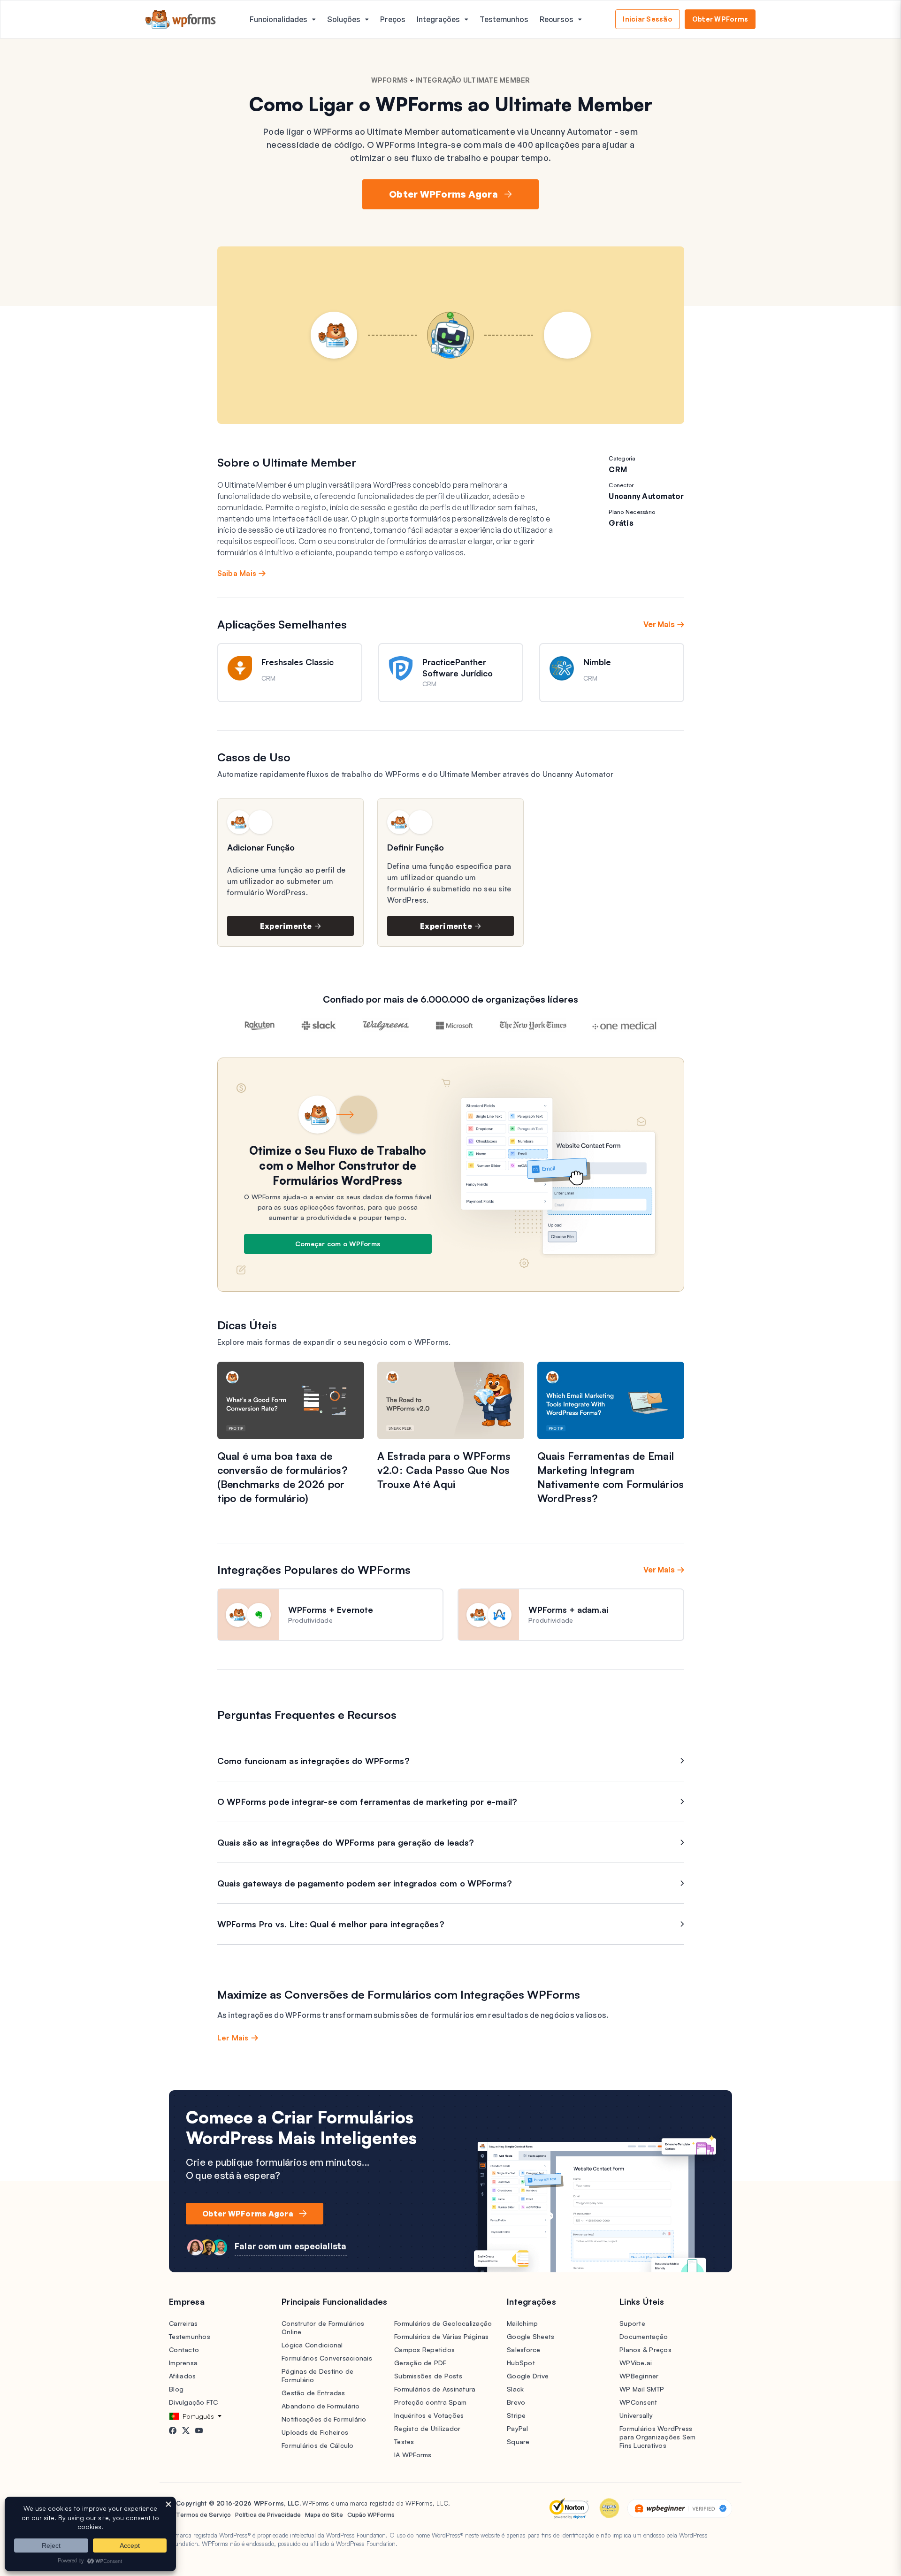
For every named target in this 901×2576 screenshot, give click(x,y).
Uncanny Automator (646, 496)
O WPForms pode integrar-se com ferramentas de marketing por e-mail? (367, 1802)
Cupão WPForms (371, 2515)
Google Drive (528, 2376)
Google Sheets (531, 2336)
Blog (176, 2389)
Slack (515, 2389)
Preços (393, 19)
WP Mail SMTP (642, 2389)
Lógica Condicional (312, 2345)
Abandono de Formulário (321, 2406)
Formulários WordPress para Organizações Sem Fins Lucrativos (657, 2437)
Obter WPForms (720, 19)
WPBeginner (639, 2376)
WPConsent (638, 2402)
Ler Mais (233, 2038)
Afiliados (182, 2376)
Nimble (597, 662)
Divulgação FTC (194, 2402)
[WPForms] (181, 19)
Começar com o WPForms (338, 1244)
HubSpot (521, 2363)
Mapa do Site (324, 2515)
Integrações (438, 19)
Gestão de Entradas (313, 2393)
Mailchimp (522, 2323)
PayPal (518, 2428)
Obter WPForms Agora (443, 194)
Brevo (516, 2402)
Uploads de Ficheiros (315, 2432)
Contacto (184, 2350)
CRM (618, 469)
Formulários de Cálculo (318, 2445)
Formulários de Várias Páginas (441, 2336)
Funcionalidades (279, 19)
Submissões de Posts (428, 2376)
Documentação (644, 2336)
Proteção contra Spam (430, 2402)
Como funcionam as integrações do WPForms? (313, 1761)
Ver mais (659, 624)
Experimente (286, 926)
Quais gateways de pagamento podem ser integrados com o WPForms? (365, 1883)
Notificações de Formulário (324, 2419)
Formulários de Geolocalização (443, 2323)
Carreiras (183, 2323)
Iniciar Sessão (648, 19)
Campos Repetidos (424, 2350)
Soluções (344, 19)
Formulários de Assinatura (435, 2389)
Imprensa (183, 2363)
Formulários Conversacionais (327, 2358)
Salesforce (524, 2350)
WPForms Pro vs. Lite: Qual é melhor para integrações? (331, 1924)
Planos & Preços (645, 2350)
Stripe (516, 2415)
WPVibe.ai (636, 2363)
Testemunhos (504, 19)
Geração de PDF (420, 2363)
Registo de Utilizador (427, 2428)
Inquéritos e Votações (429, 2415)
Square (518, 2442)
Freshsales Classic (298, 662)
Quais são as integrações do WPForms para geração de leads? (346, 1842)
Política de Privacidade (268, 2515)
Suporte (632, 2323)
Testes (404, 2442)
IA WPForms (413, 2455)
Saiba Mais (237, 573)
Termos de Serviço (203, 2515)
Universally (636, 2415)
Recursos (557, 19)
